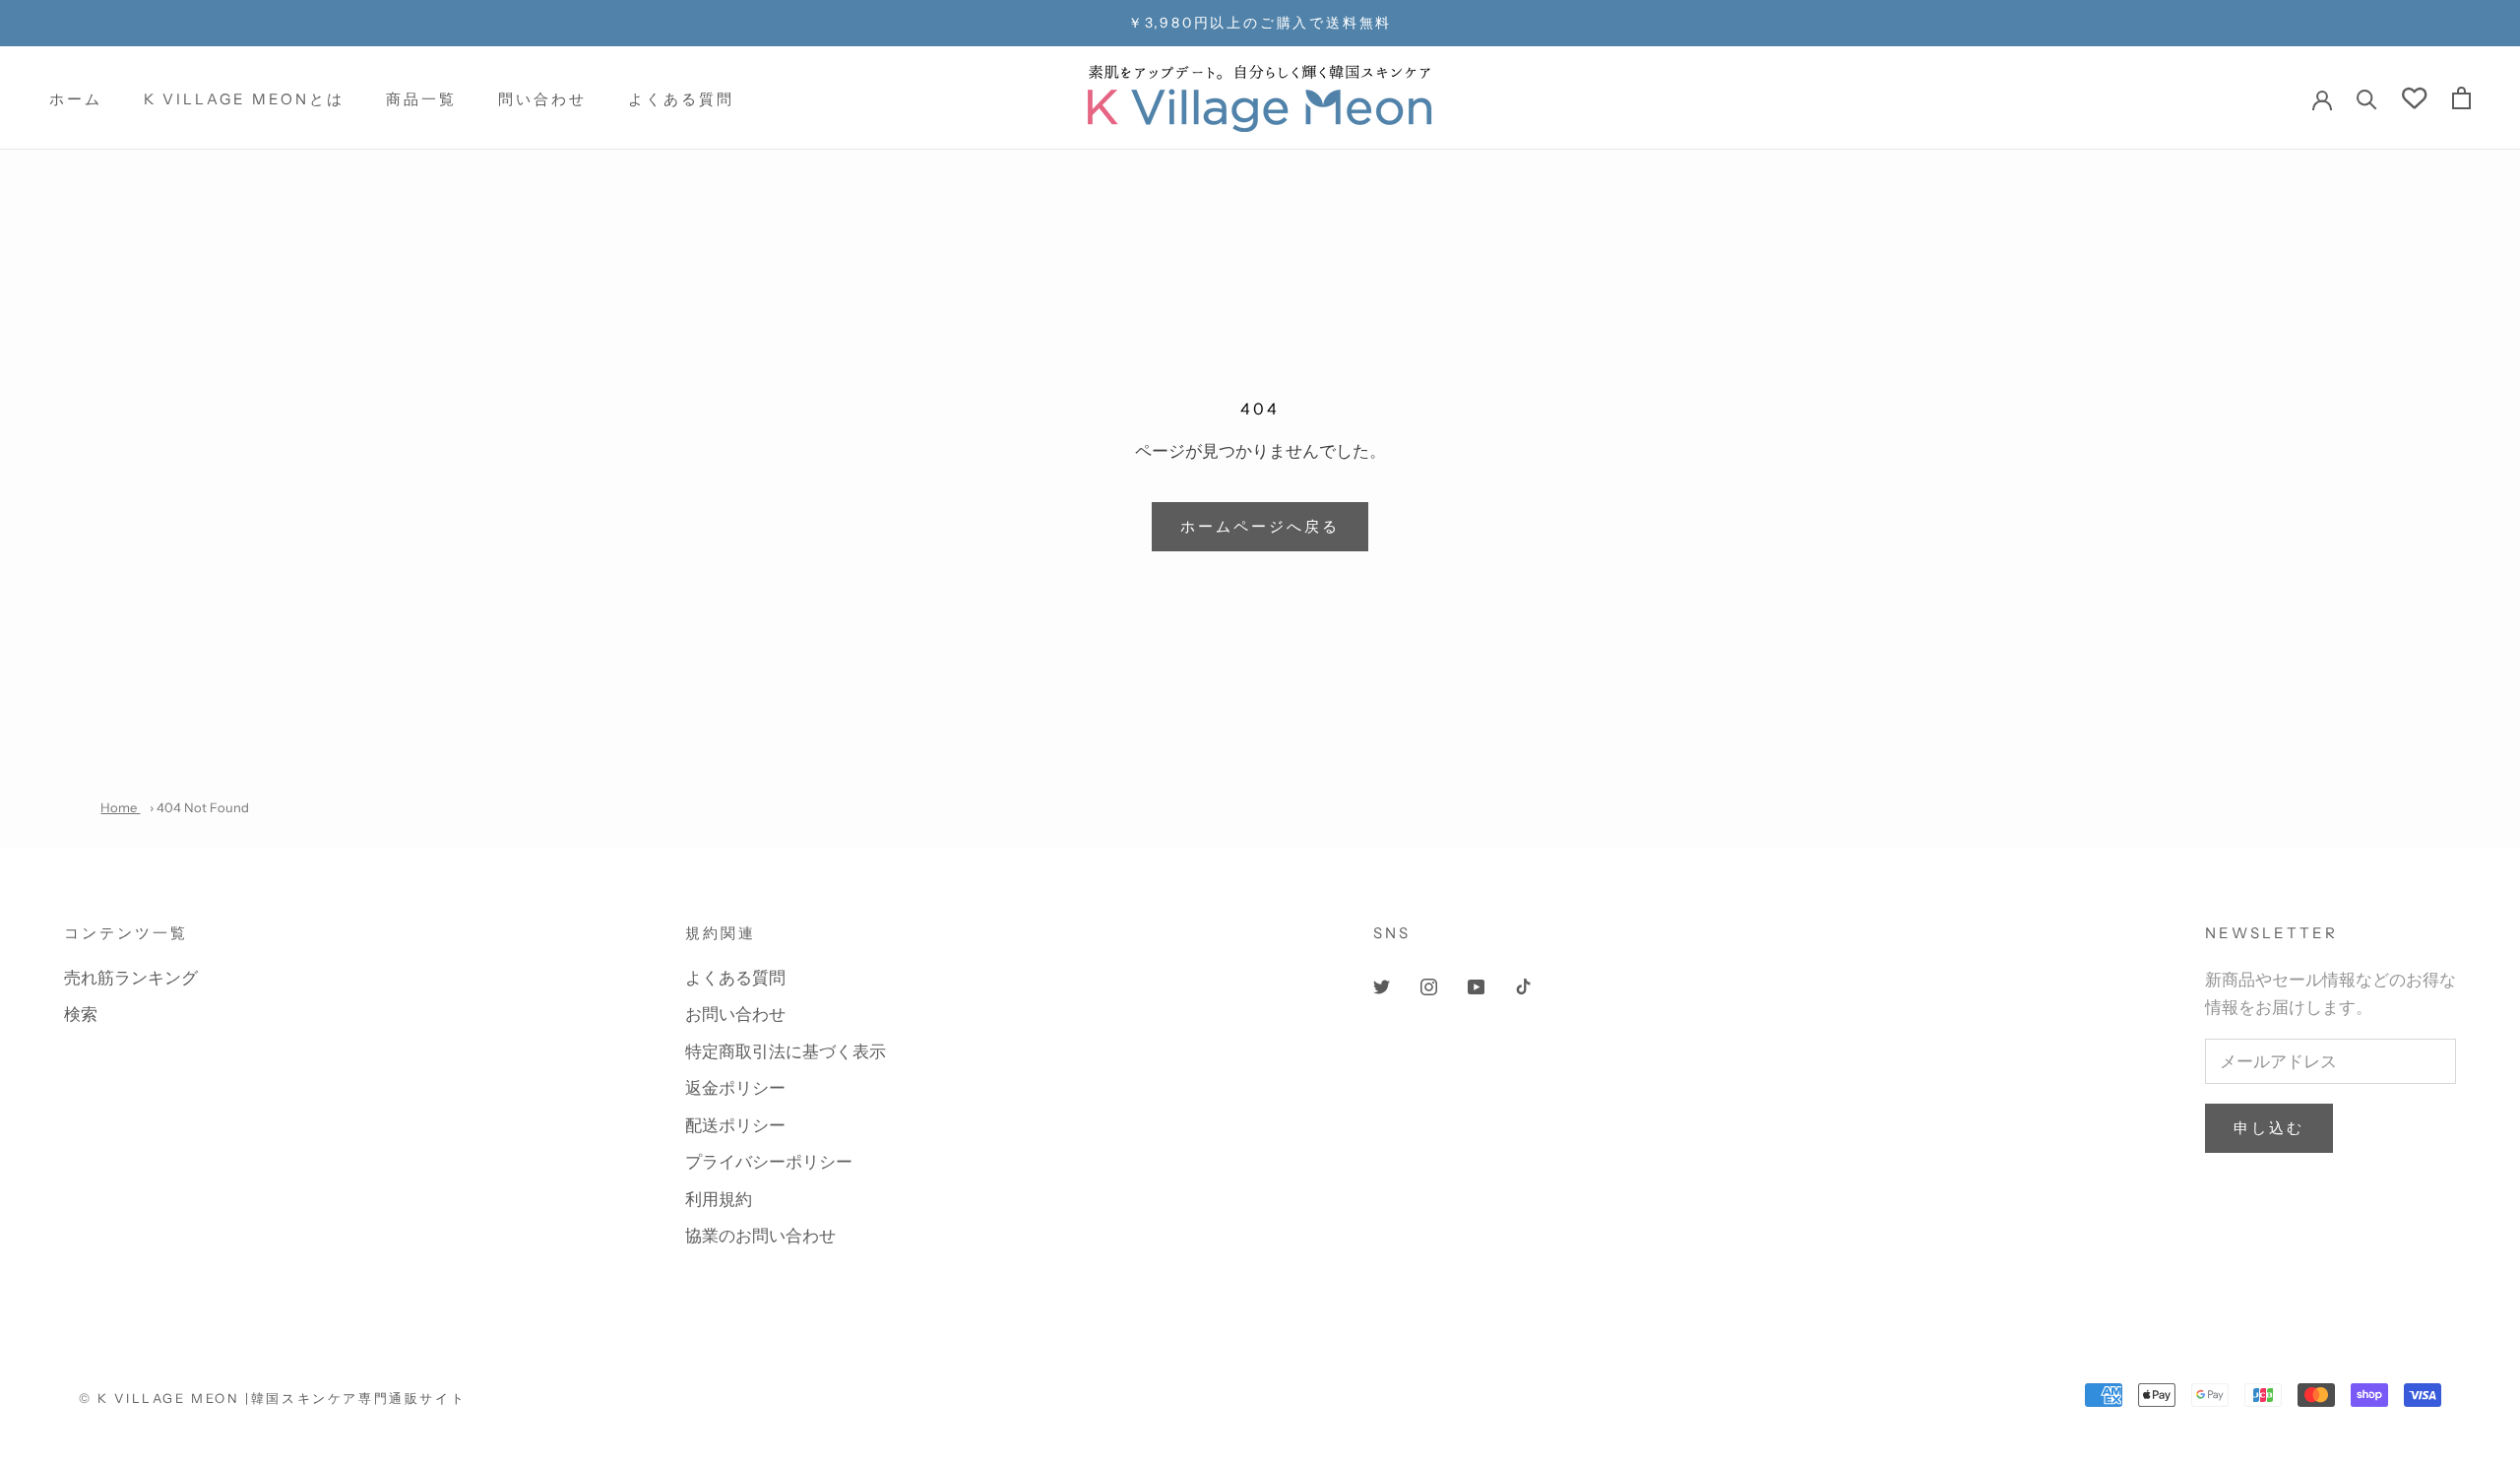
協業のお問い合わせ (760, 1236)
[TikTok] (1523, 985)
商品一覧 (421, 99)
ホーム (76, 99)
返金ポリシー (735, 1088)
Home (120, 807)
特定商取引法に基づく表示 (786, 1051)
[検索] (2367, 98)
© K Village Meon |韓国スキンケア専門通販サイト (272, 1398)
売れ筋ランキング (131, 978)
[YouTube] (1476, 985)
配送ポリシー (735, 1125)
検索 (81, 1014)
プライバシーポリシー (769, 1162)
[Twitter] (1382, 985)
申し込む (2269, 1128)
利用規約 (719, 1199)
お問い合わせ (735, 1014)
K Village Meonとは (244, 99)
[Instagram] (1429, 985)
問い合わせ (542, 99)
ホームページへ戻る (1260, 526)
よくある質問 (681, 99)
